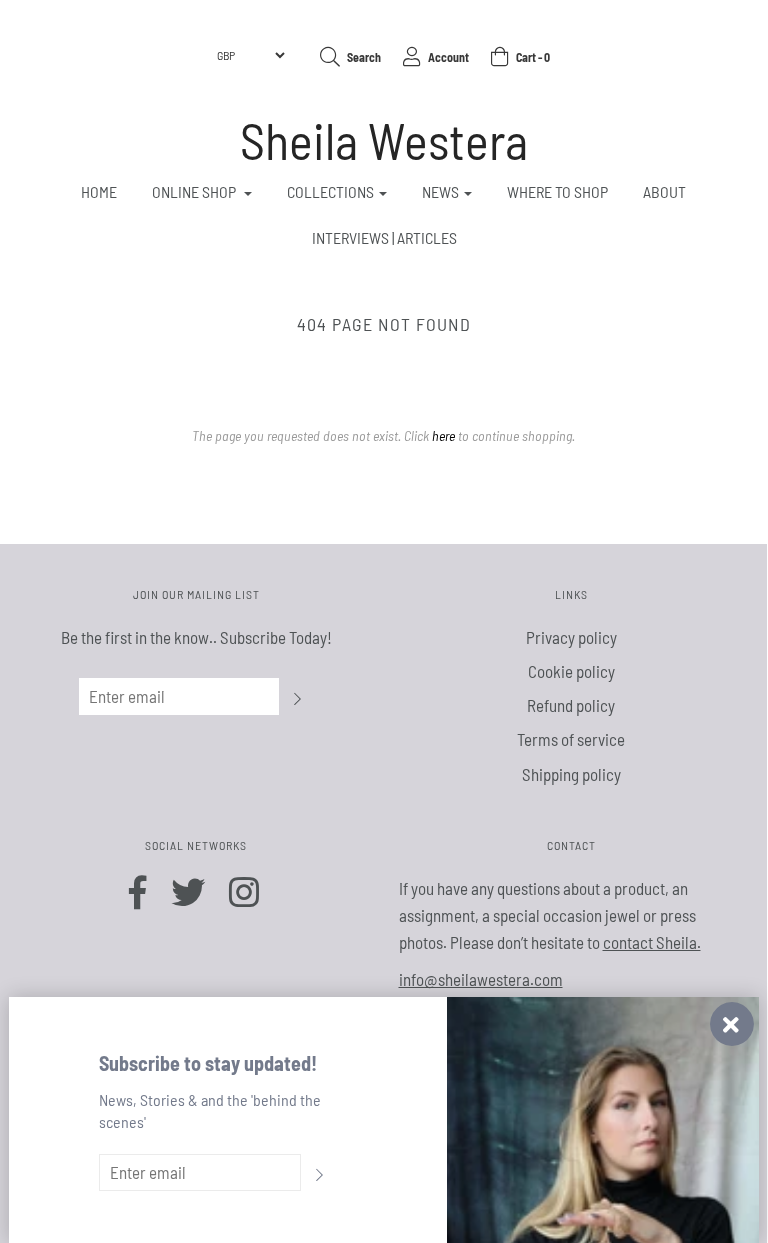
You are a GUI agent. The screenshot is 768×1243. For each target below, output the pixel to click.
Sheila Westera (384, 140)
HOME (99, 191)
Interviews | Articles (384, 237)
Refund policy (571, 705)
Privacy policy (571, 637)
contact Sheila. (652, 942)
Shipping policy (571, 774)
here (443, 435)
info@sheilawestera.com (481, 979)
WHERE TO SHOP (557, 191)
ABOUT (664, 191)
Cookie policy (571, 671)
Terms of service (571, 739)
